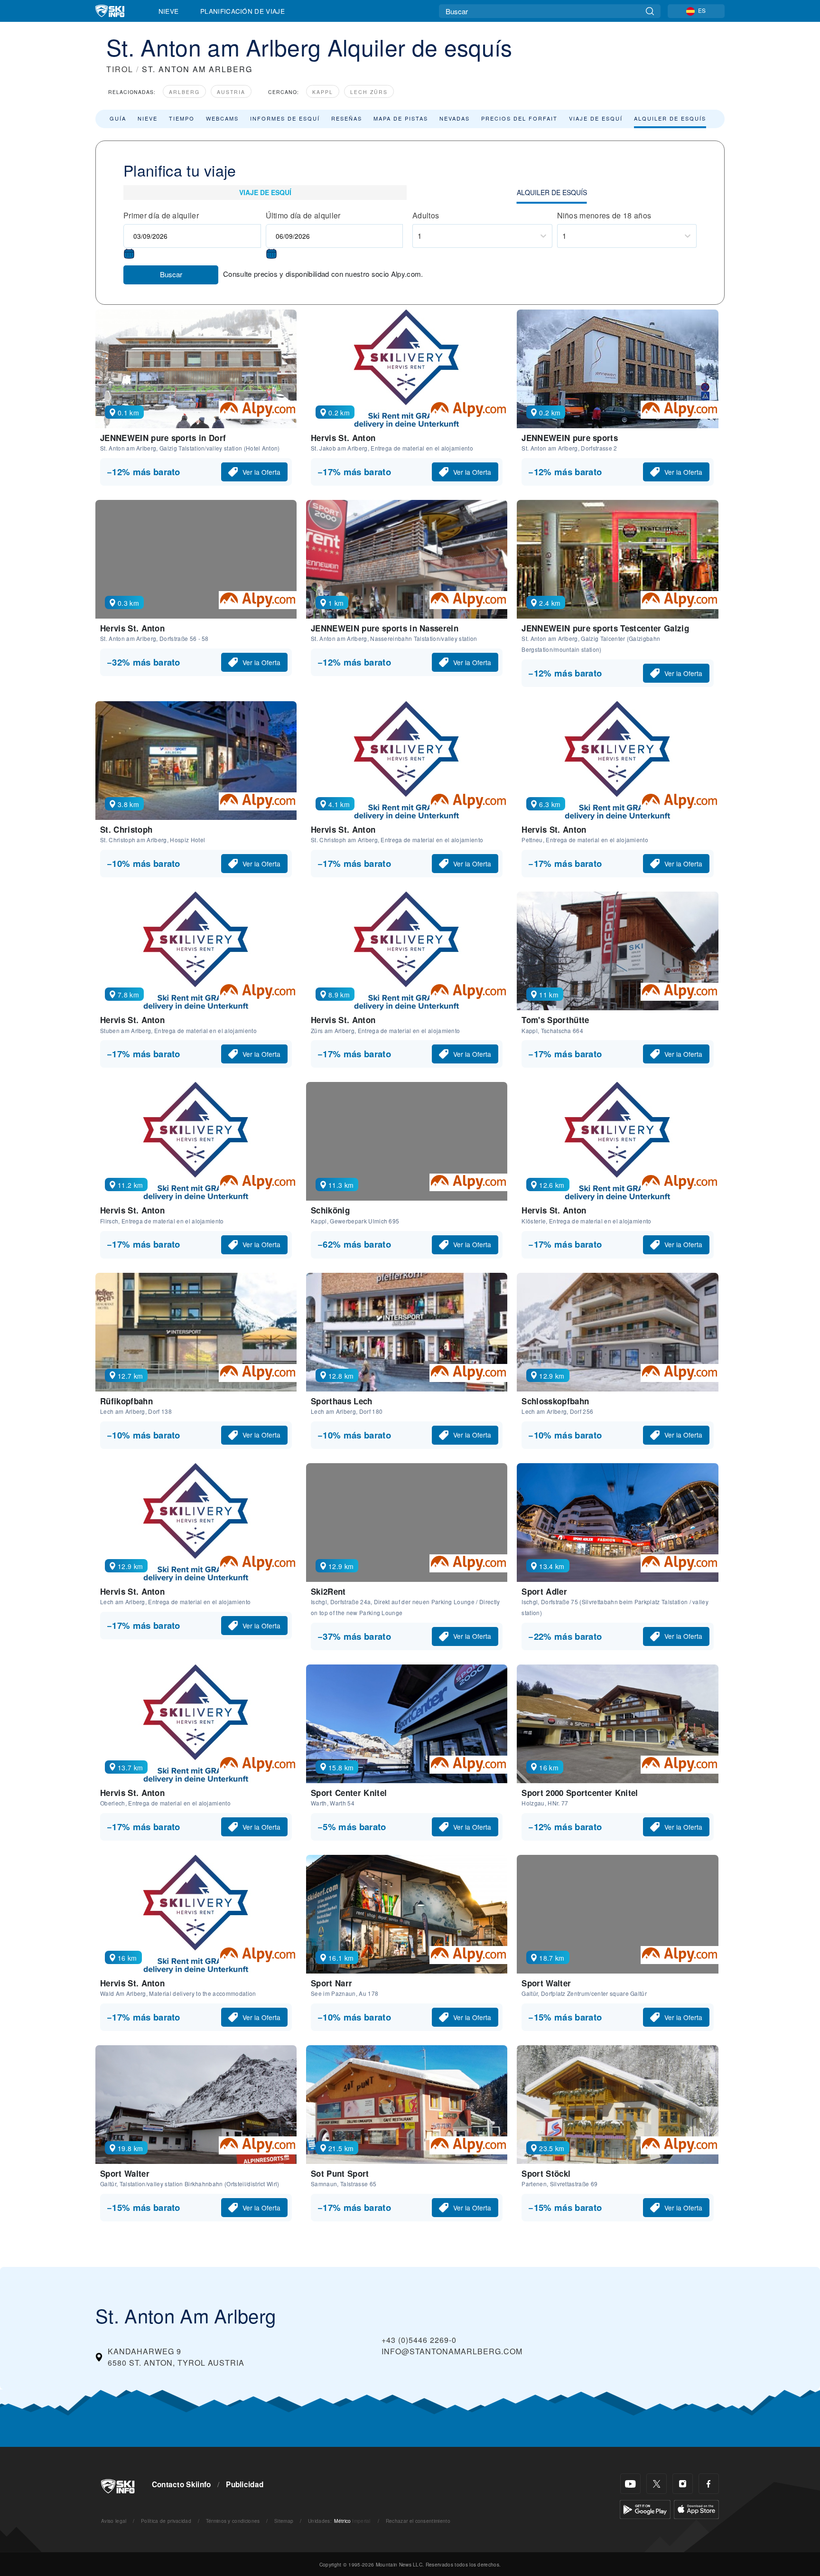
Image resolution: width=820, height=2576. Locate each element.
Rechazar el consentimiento (418, 2521)
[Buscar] (650, 11)
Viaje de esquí (596, 118)
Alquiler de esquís (670, 118)
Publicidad (245, 2484)
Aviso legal (114, 2521)
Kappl (323, 92)
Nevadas (455, 118)
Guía (118, 118)
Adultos (426, 215)
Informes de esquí (285, 118)
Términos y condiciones (233, 2521)
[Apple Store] (696, 2508)
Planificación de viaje (242, 11)
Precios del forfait (519, 118)
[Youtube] (630, 2484)
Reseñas (347, 118)
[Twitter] (657, 2484)
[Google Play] (645, 2508)
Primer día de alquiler (161, 215)
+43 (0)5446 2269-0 (419, 2340)
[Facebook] (709, 2484)
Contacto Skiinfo (182, 2484)
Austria (231, 92)
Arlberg (184, 92)
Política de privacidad (166, 2521)
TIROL (120, 69)
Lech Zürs (369, 92)
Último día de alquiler (303, 215)
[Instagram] (683, 2484)
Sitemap (284, 2521)
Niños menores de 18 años (604, 215)
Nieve (169, 11)
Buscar (171, 274)
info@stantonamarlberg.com (452, 2351)
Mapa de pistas (401, 118)
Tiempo (182, 118)
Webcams (222, 118)
